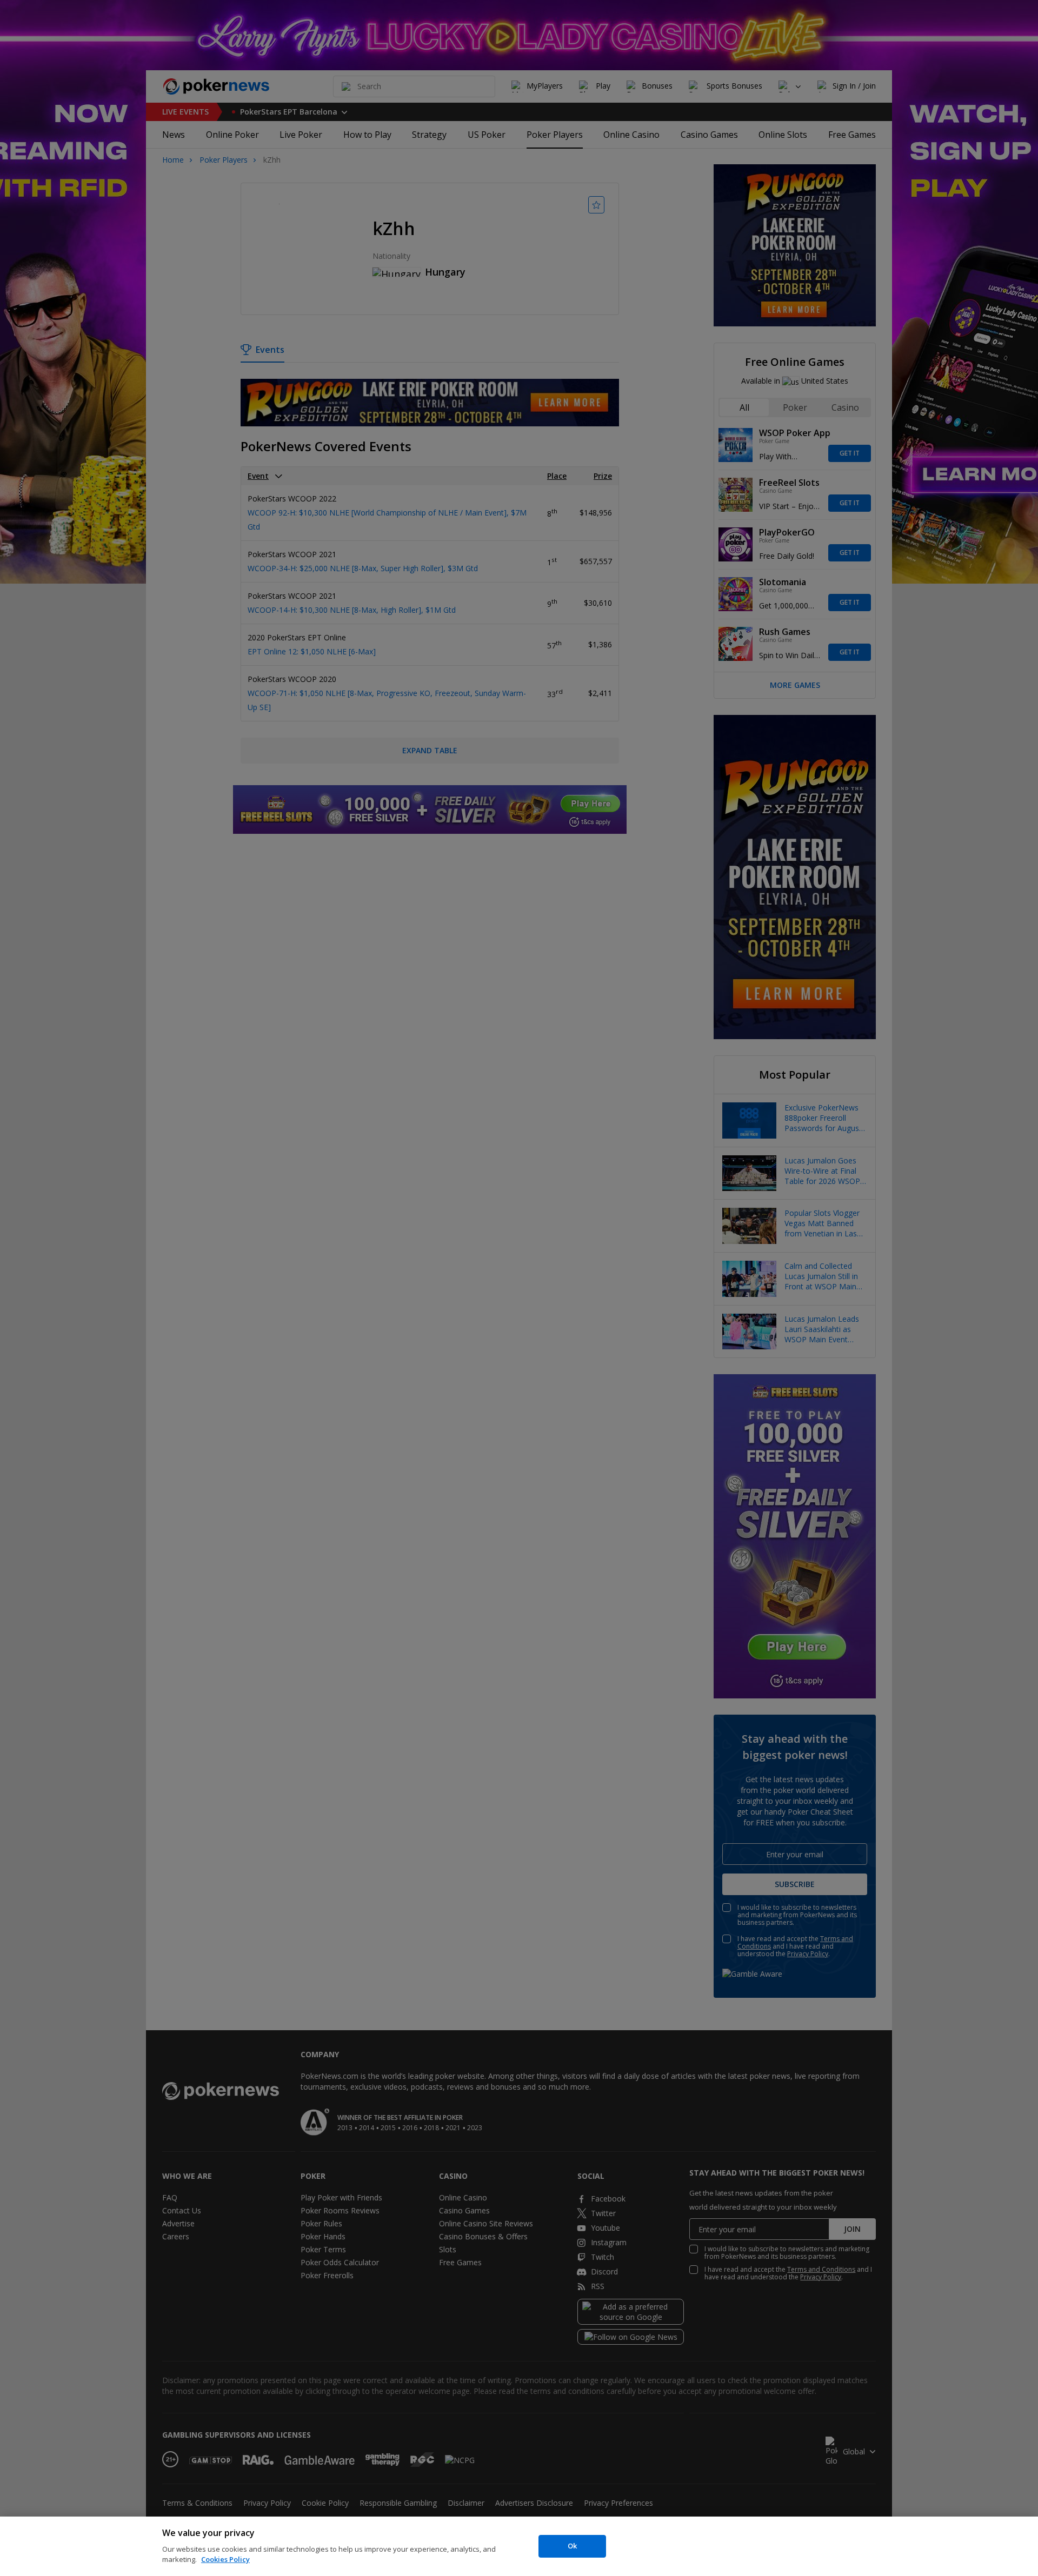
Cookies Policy (225, 2559)
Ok (572, 2546)
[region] (519, 2546)
